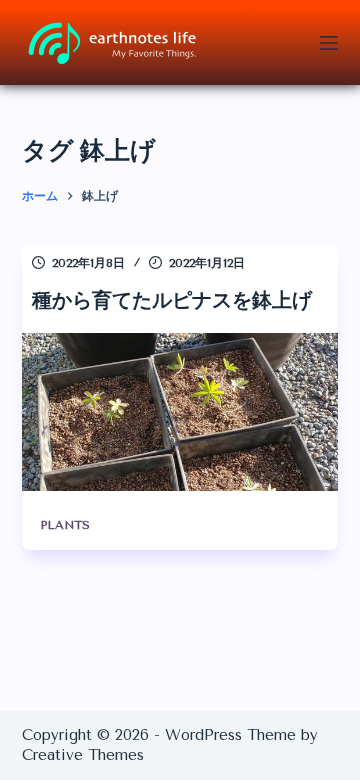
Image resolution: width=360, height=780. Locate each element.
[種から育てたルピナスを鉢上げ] (180, 412)
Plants (65, 525)
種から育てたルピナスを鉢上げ (172, 300)
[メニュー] (329, 43)
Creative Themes (83, 755)
